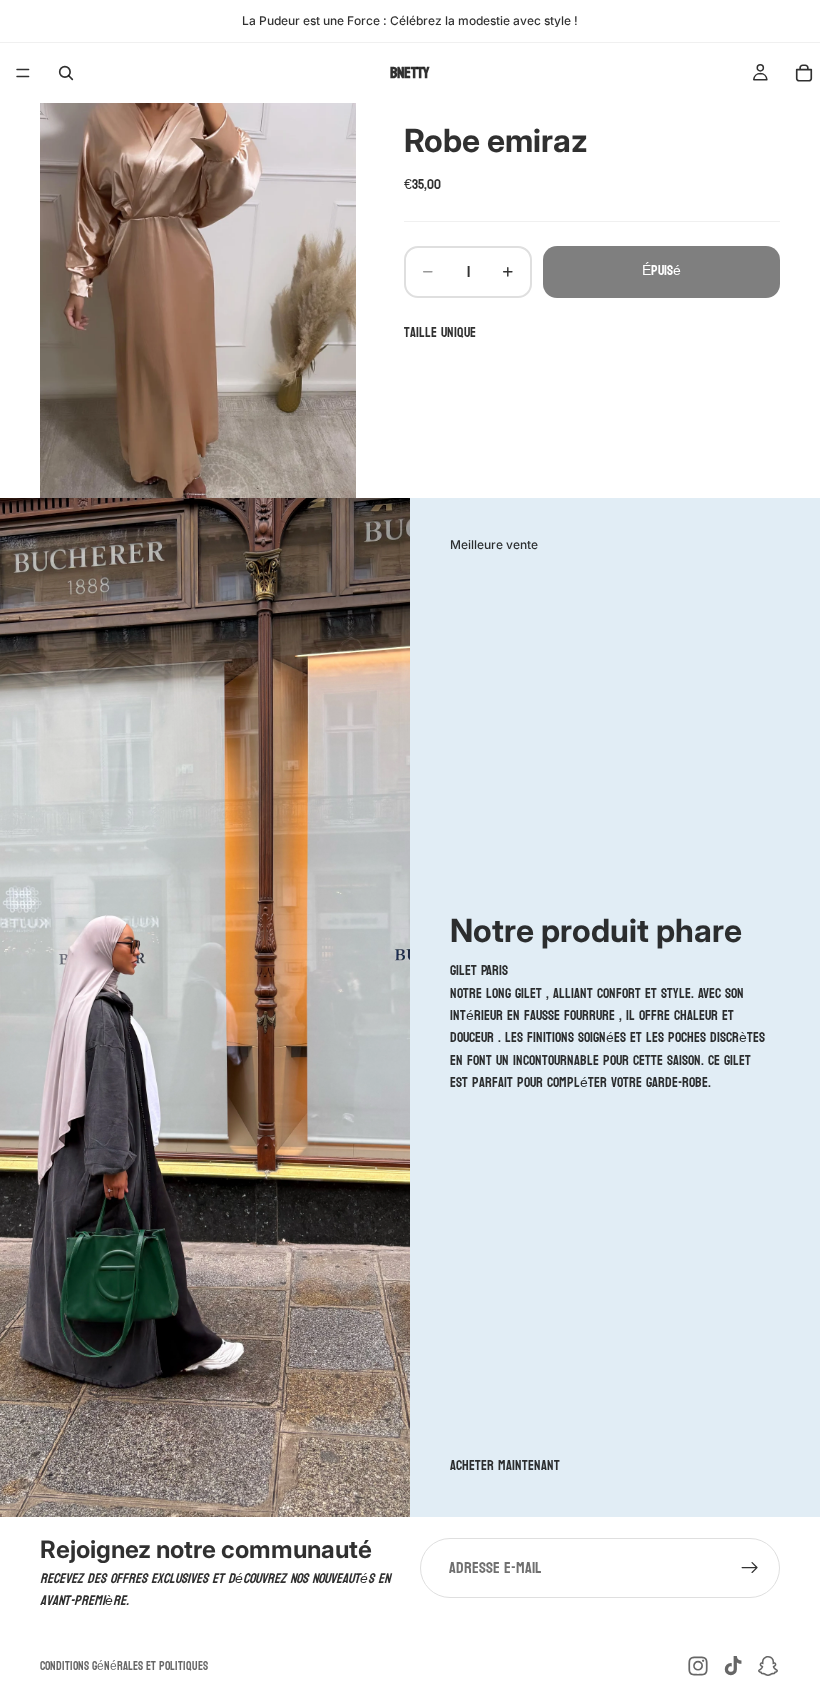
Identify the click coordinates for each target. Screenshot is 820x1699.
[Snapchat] (768, 1666)
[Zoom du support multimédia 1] (198, 300)
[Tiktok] (733, 1666)
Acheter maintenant (505, 1466)
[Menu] (23, 73)
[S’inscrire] (750, 1568)
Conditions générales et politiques (124, 1666)
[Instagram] (698, 1666)
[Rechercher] (66, 73)
